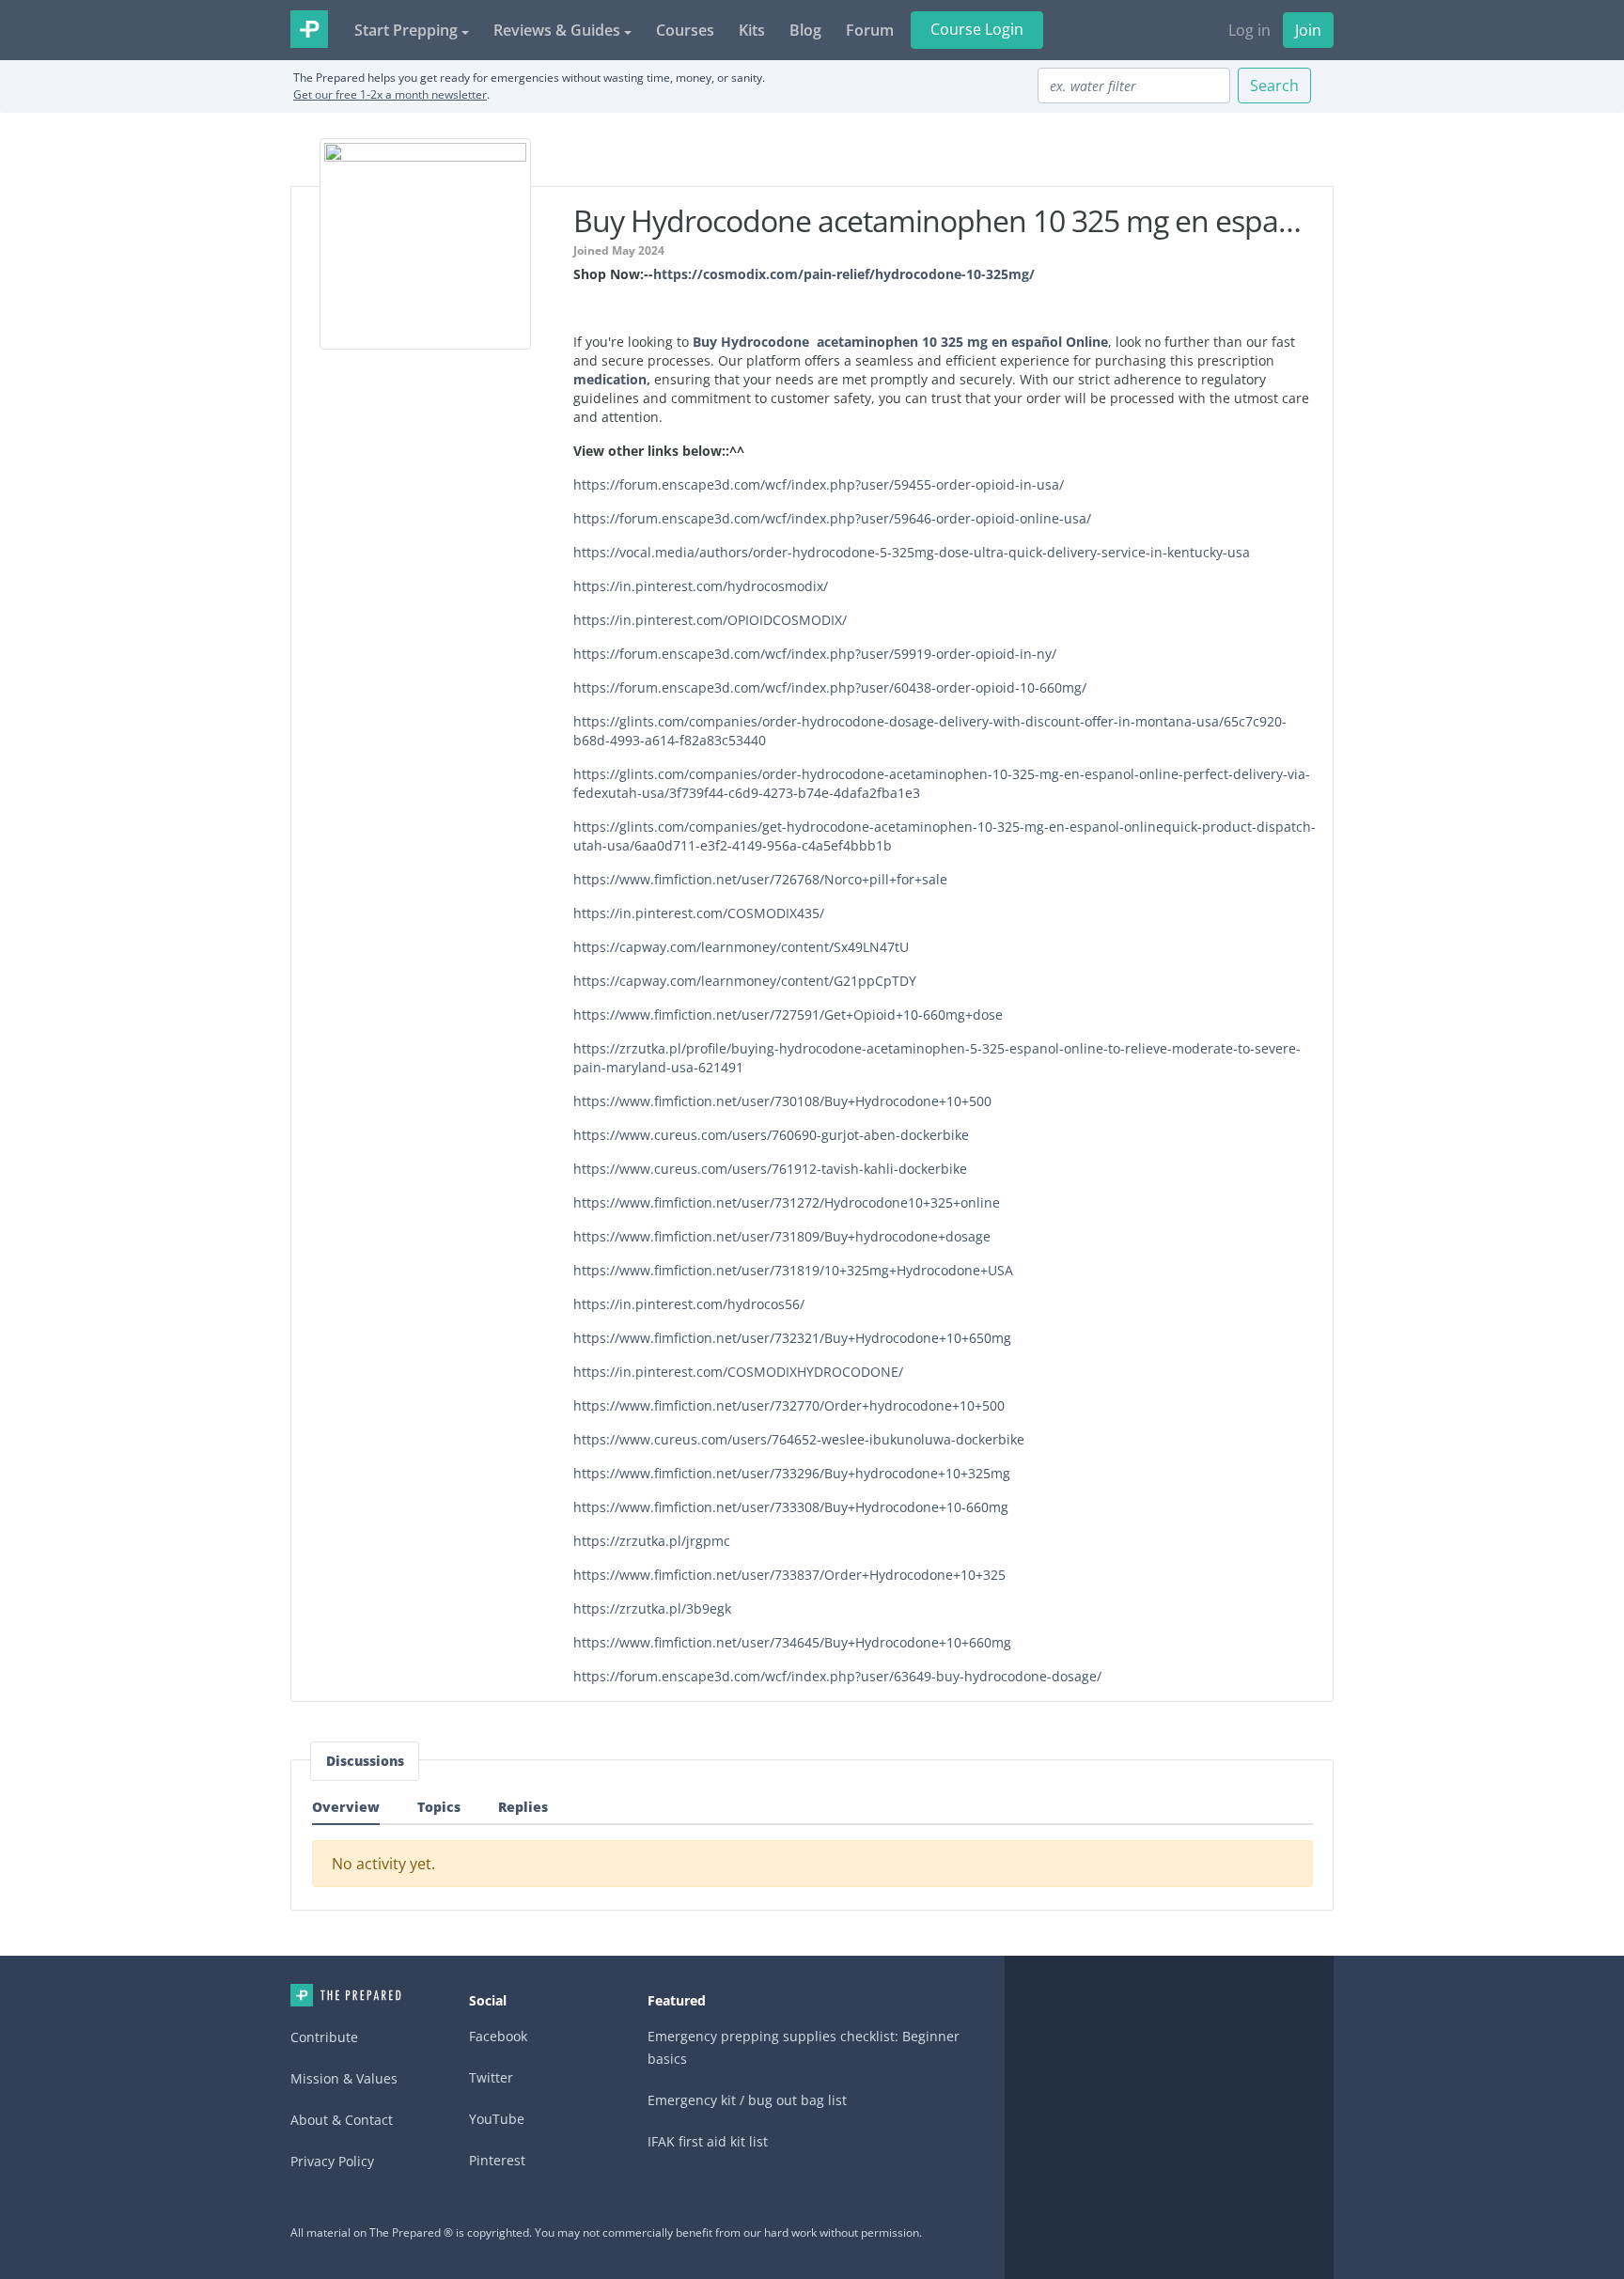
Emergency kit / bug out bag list (747, 2100)
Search (1274, 86)
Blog (805, 30)
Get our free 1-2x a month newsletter (390, 94)
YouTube (497, 2119)
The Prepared (309, 29)
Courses (685, 30)
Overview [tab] (346, 1807)
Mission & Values (344, 2078)
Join (1308, 30)
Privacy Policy (332, 2161)
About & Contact (342, 2120)
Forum (870, 30)
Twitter (491, 2077)
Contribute (324, 2037)
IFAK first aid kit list (708, 2141)
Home (346, 1995)
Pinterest (497, 2160)
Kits (752, 30)
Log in (1249, 30)
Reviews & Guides (557, 30)
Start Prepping (406, 30)
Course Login (977, 29)
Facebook (498, 2036)
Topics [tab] (439, 1807)
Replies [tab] (523, 1807)
